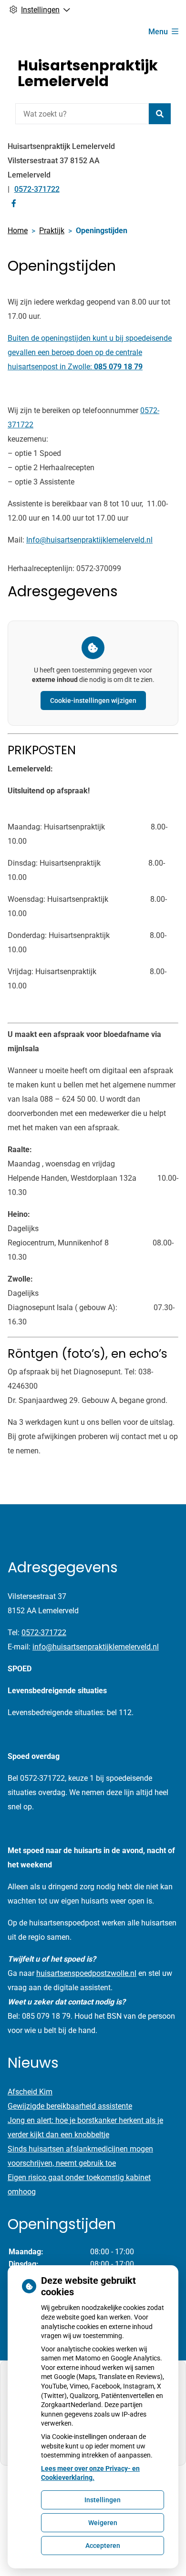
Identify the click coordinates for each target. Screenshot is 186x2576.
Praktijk (52, 231)
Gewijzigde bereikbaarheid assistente (70, 2106)
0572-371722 (44, 1633)
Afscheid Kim (30, 2092)
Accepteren (103, 2546)
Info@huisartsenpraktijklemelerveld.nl (89, 540)
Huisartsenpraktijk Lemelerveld (88, 73)
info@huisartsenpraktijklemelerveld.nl (96, 1647)
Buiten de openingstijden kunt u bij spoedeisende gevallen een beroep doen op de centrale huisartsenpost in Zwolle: (90, 352)
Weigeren (103, 2523)
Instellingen (103, 2500)
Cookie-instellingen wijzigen (93, 701)
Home (18, 231)
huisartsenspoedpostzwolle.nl (86, 1973)
